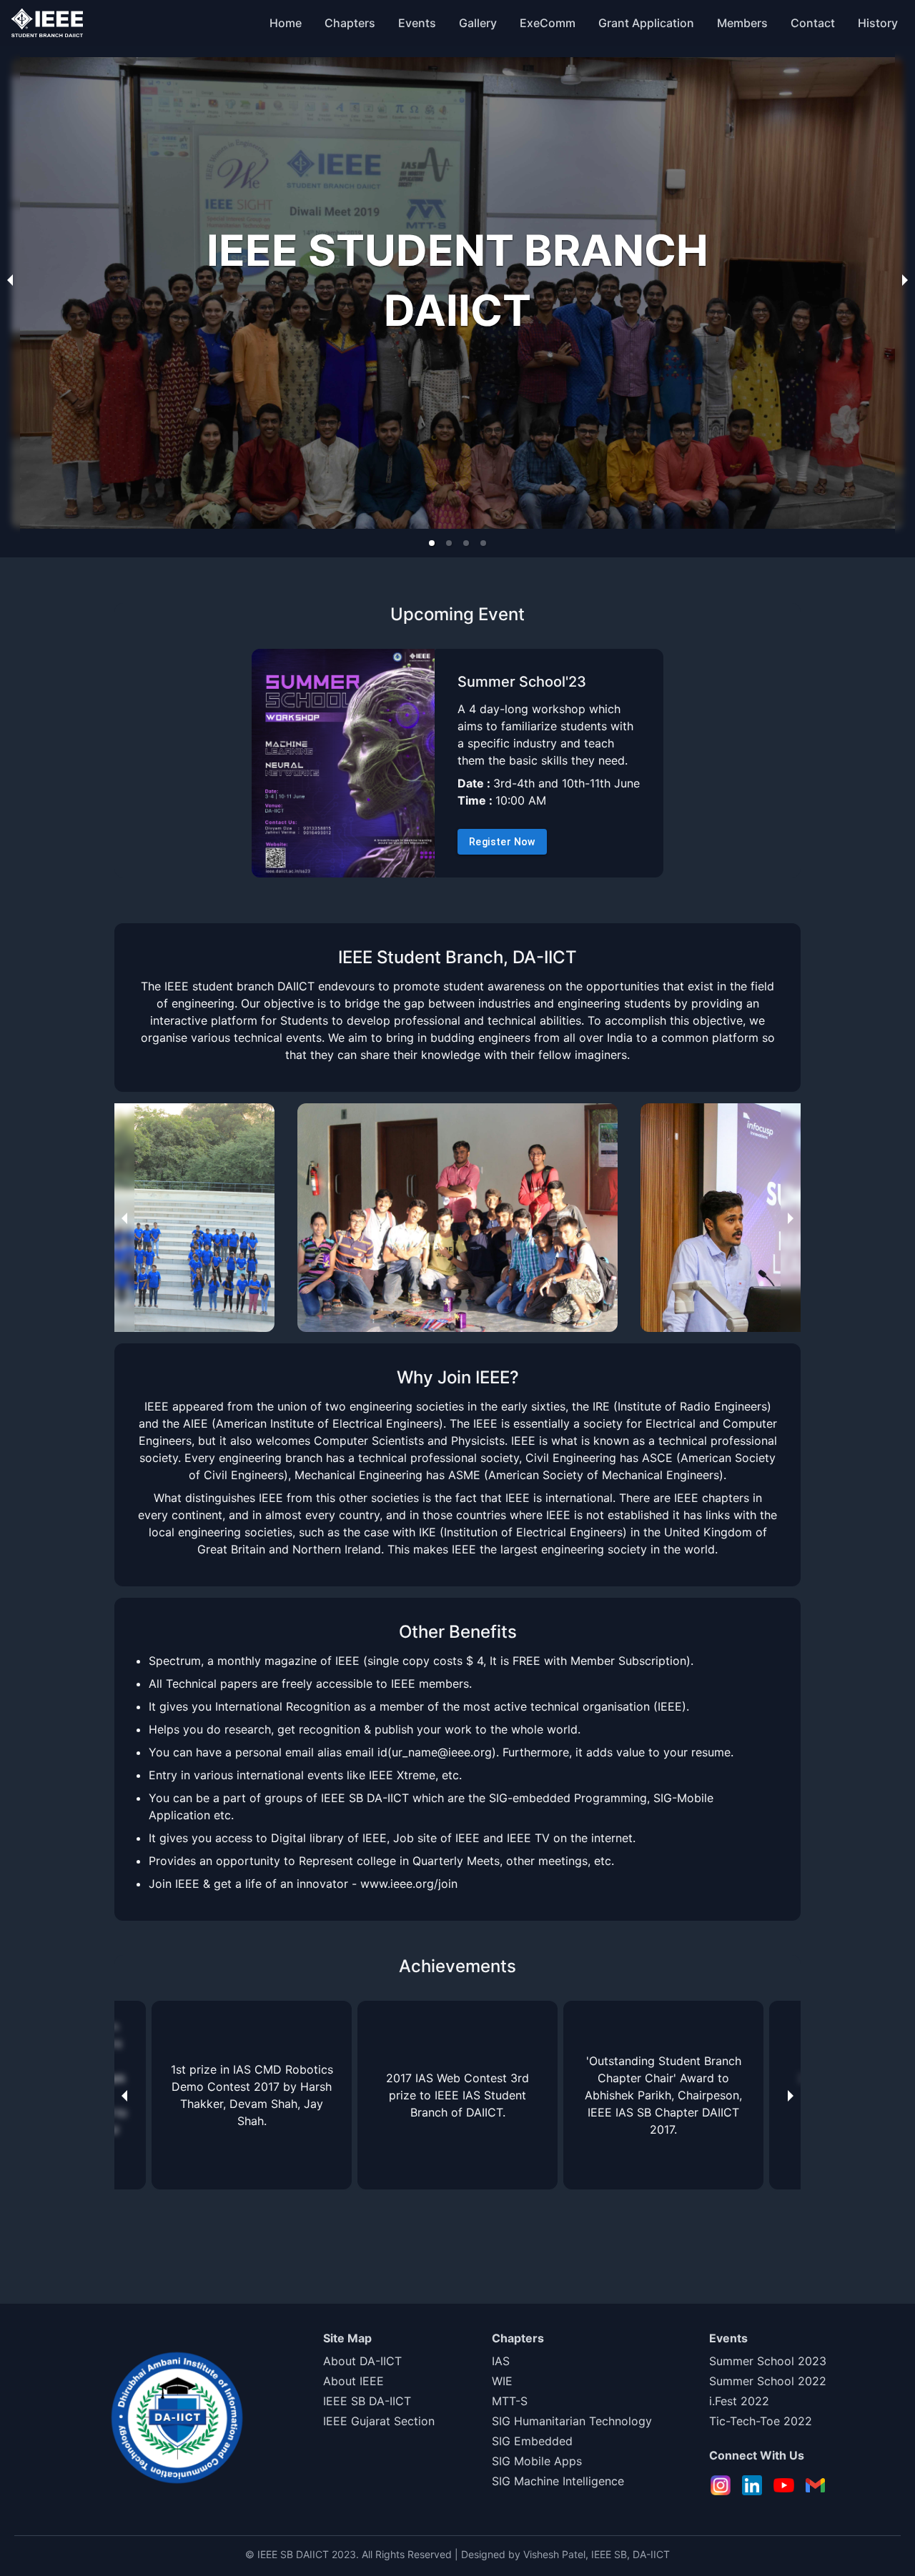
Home (286, 23)
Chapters (350, 23)
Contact (813, 23)
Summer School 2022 (768, 2381)
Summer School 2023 (768, 2361)
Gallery (478, 23)
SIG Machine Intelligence (558, 2481)
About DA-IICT (362, 2361)
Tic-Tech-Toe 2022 (761, 2421)
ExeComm (548, 23)
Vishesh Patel (554, 2554)
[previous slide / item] (10, 279)
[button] (432, 543)
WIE (502, 2381)
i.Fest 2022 (739, 2401)
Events (417, 23)
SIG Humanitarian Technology (572, 2421)
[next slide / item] (905, 279)
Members (742, 23)
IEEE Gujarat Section (379, 2421)
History (878, 23)
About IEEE (353, 2381)
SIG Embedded (532, 2441)
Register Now (502, 842)
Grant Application (646, 23)
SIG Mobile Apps (537, 2461)
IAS (501, 2361)
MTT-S (510, 2401)
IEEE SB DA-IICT (367, 2401)
